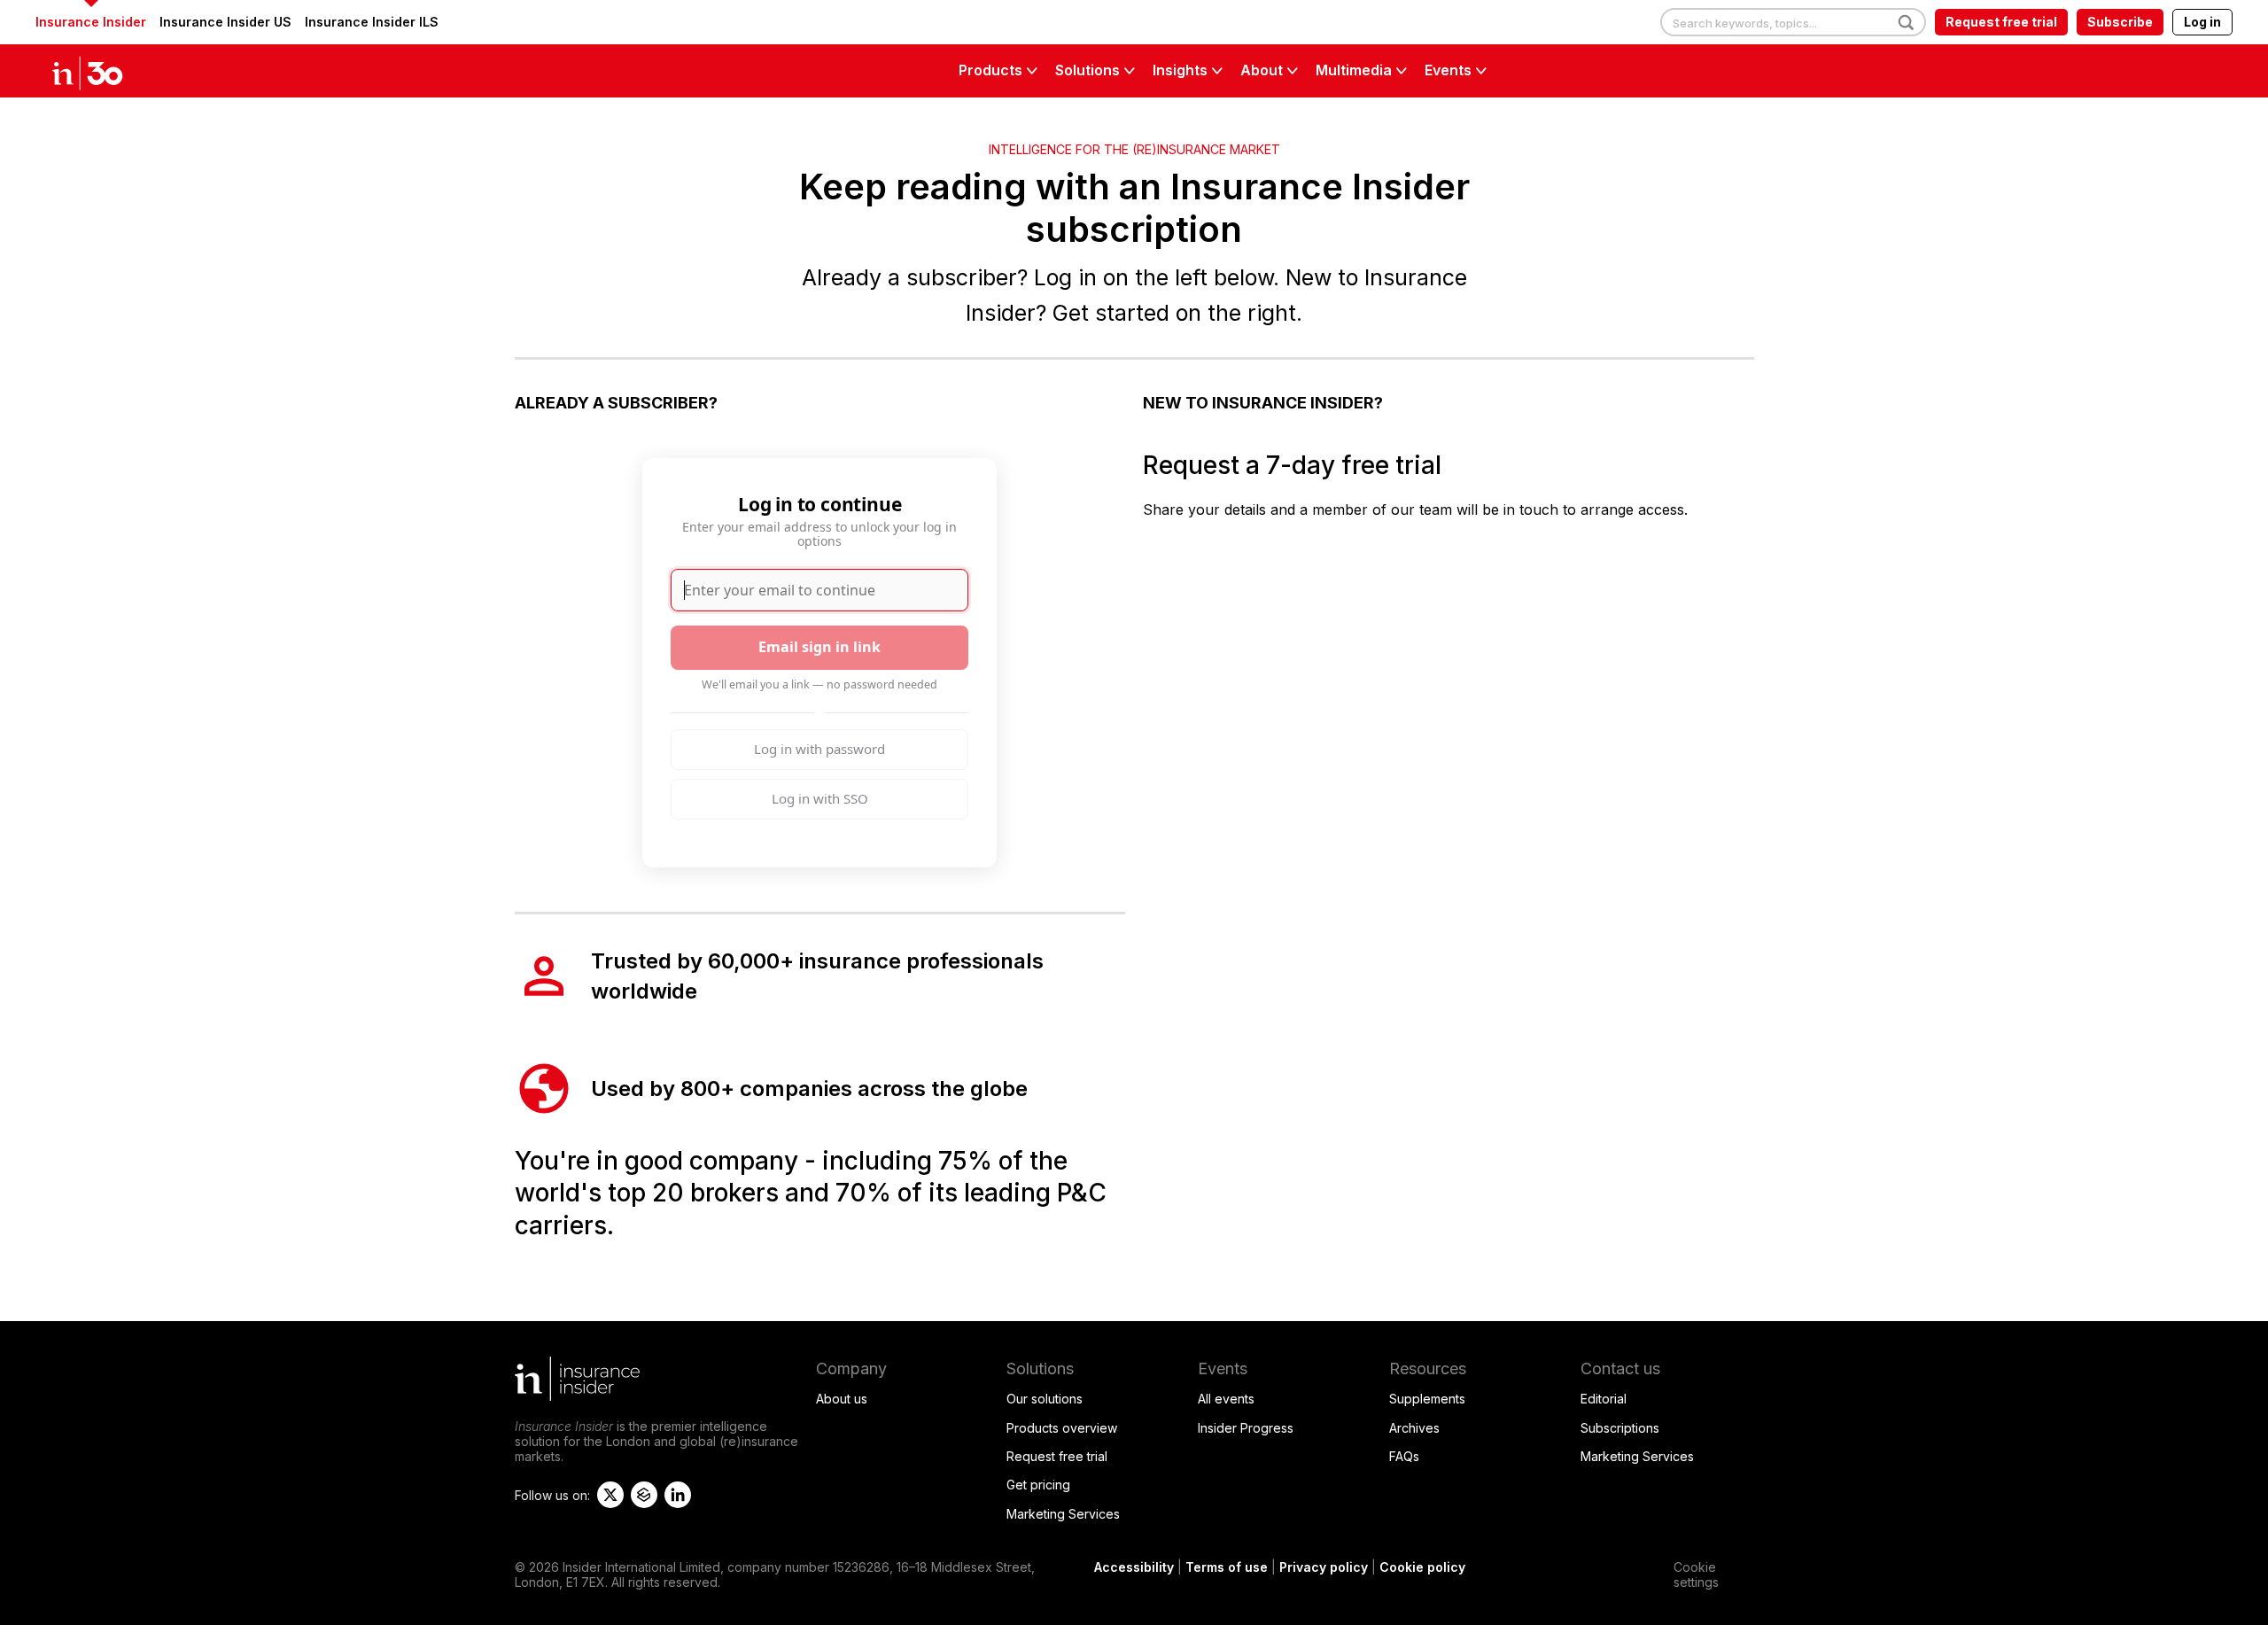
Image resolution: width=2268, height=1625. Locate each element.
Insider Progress (1246, 1428)
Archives (1414, 1428)
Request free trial (2001, 22)
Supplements (1427, 1399)
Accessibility (1134, 1567)
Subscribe (2120, 22)
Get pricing (1038, 1485)
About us (842, 1399)
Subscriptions (1620, 1428)
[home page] (106, 71)
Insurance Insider (91, 22)
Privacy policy (1324, 1567)
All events (1226, 1399)
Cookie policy (1422, 1567)
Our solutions (1045, 1399)
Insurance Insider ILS (372, 22)
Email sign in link (819, 647)
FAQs (1404, 1456)
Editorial (1604, 1399)
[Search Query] (1793, 23)
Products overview (1062, 1428)
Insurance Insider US (225, 22)
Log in (2202, 22)
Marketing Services (1063, 1514)
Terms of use (1227, 1567)
